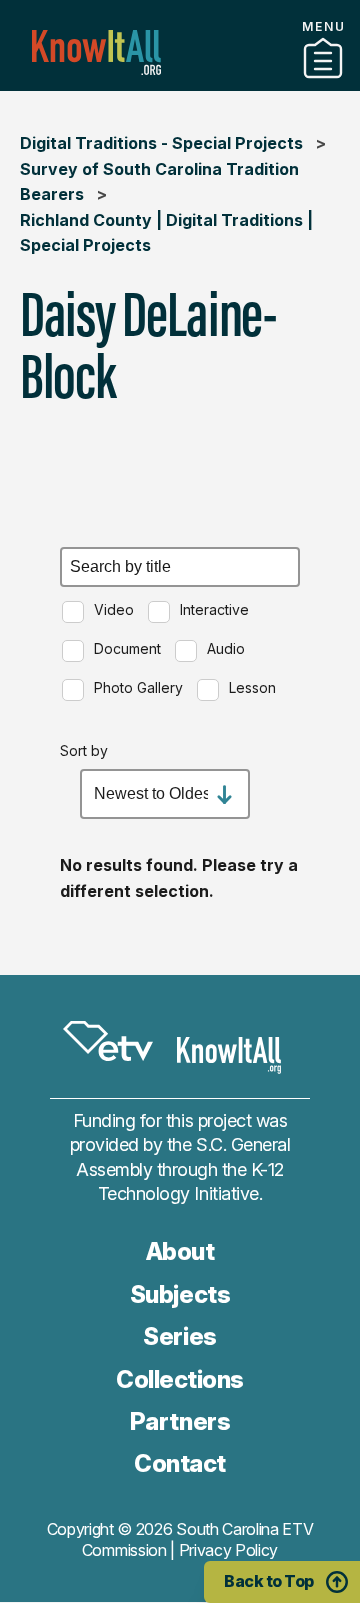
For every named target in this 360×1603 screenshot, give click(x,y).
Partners (180, 1421)
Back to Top (269, 1581)
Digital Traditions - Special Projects (161, 143)
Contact (180, 1463)
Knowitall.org (96, 52)
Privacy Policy (229, 1550)
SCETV (108, 1042)
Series (179, 1336)
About (180, 1251)
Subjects (180, 1294)
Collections (180, 83)
